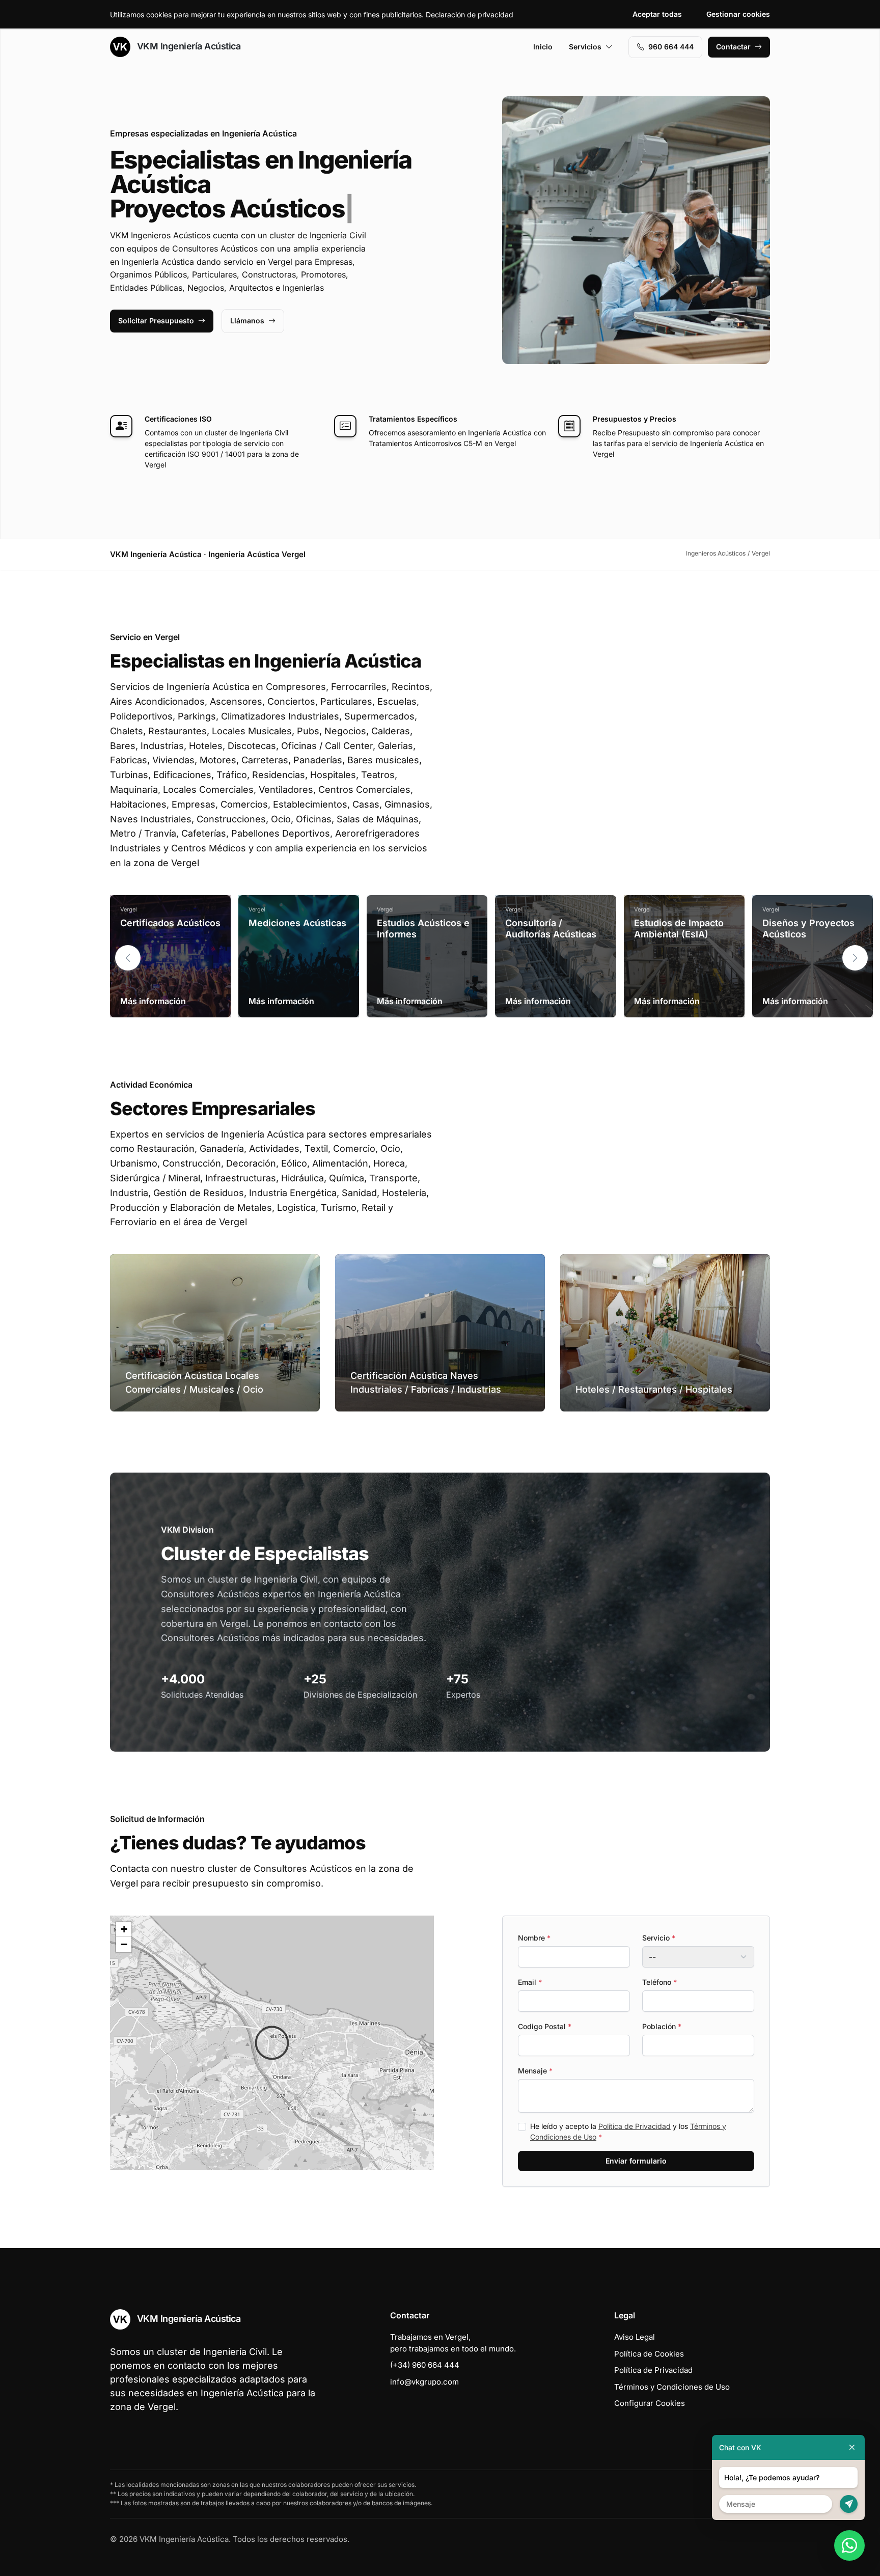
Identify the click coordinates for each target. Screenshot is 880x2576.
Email (530, 1982)
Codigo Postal (545, 2026)
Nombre (534, 1938)
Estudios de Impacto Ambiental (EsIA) (679, 929)
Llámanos (247, 321)
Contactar (733, 47)
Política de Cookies (649, 2354)
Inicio (543, 47)
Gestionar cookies (738, 14)
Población (662, 2026)
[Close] (852, 2447)
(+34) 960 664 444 (425, 2365)
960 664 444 (671, 47)
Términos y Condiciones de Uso (672, 2387)
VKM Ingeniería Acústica (187, 46)
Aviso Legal (635, 2337)
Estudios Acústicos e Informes (423, 929)
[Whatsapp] (849, 2545)
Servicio (659, 1938)
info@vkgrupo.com (424, 2382)
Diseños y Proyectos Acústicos (808, 929)
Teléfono (659, 1982)
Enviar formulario (636, 2161)
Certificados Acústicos (170, 923)
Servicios (585, 47)
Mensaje (535, 2071)
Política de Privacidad (635, 2126)
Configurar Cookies (650, 2403)
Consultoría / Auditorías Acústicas (551, 929)
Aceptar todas (657, 14)
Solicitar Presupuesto (156, 321)
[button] (855, 958)
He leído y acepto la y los (628, 2131)
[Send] (849, 2504)
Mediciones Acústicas (297, 923)
